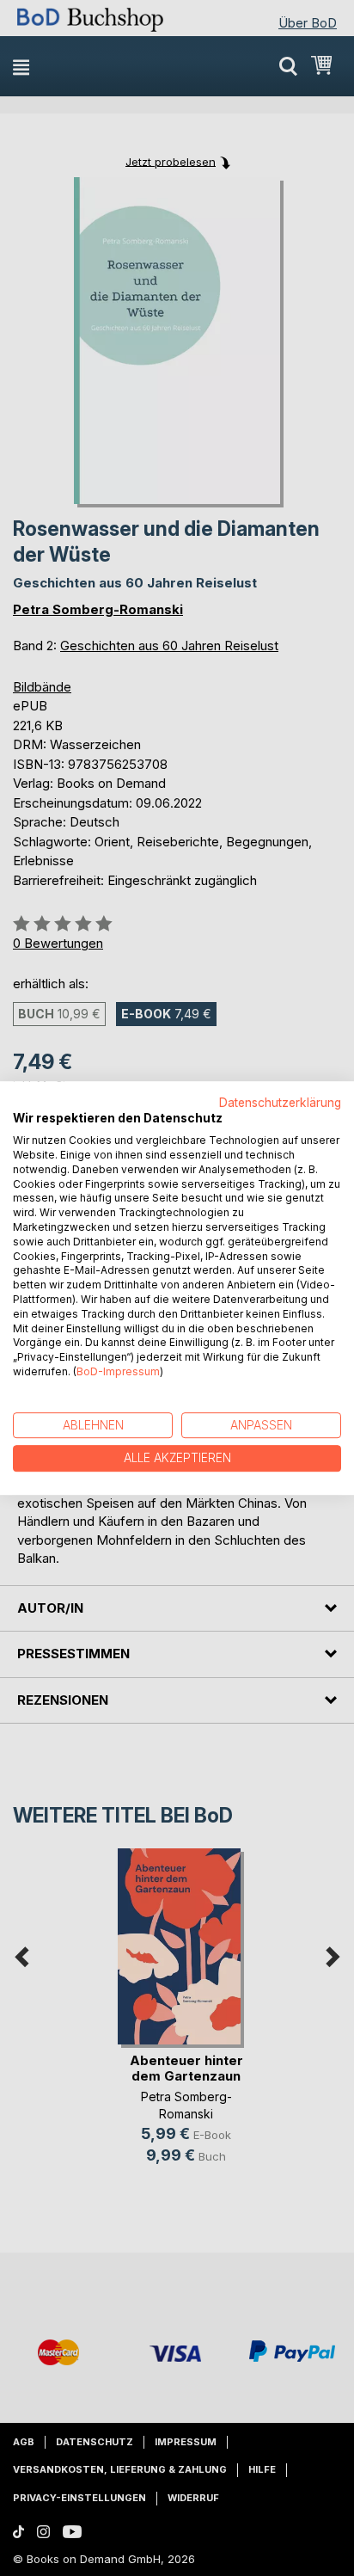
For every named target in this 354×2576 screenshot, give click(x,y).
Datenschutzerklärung (280, 1103)
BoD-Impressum (118, 1371)
